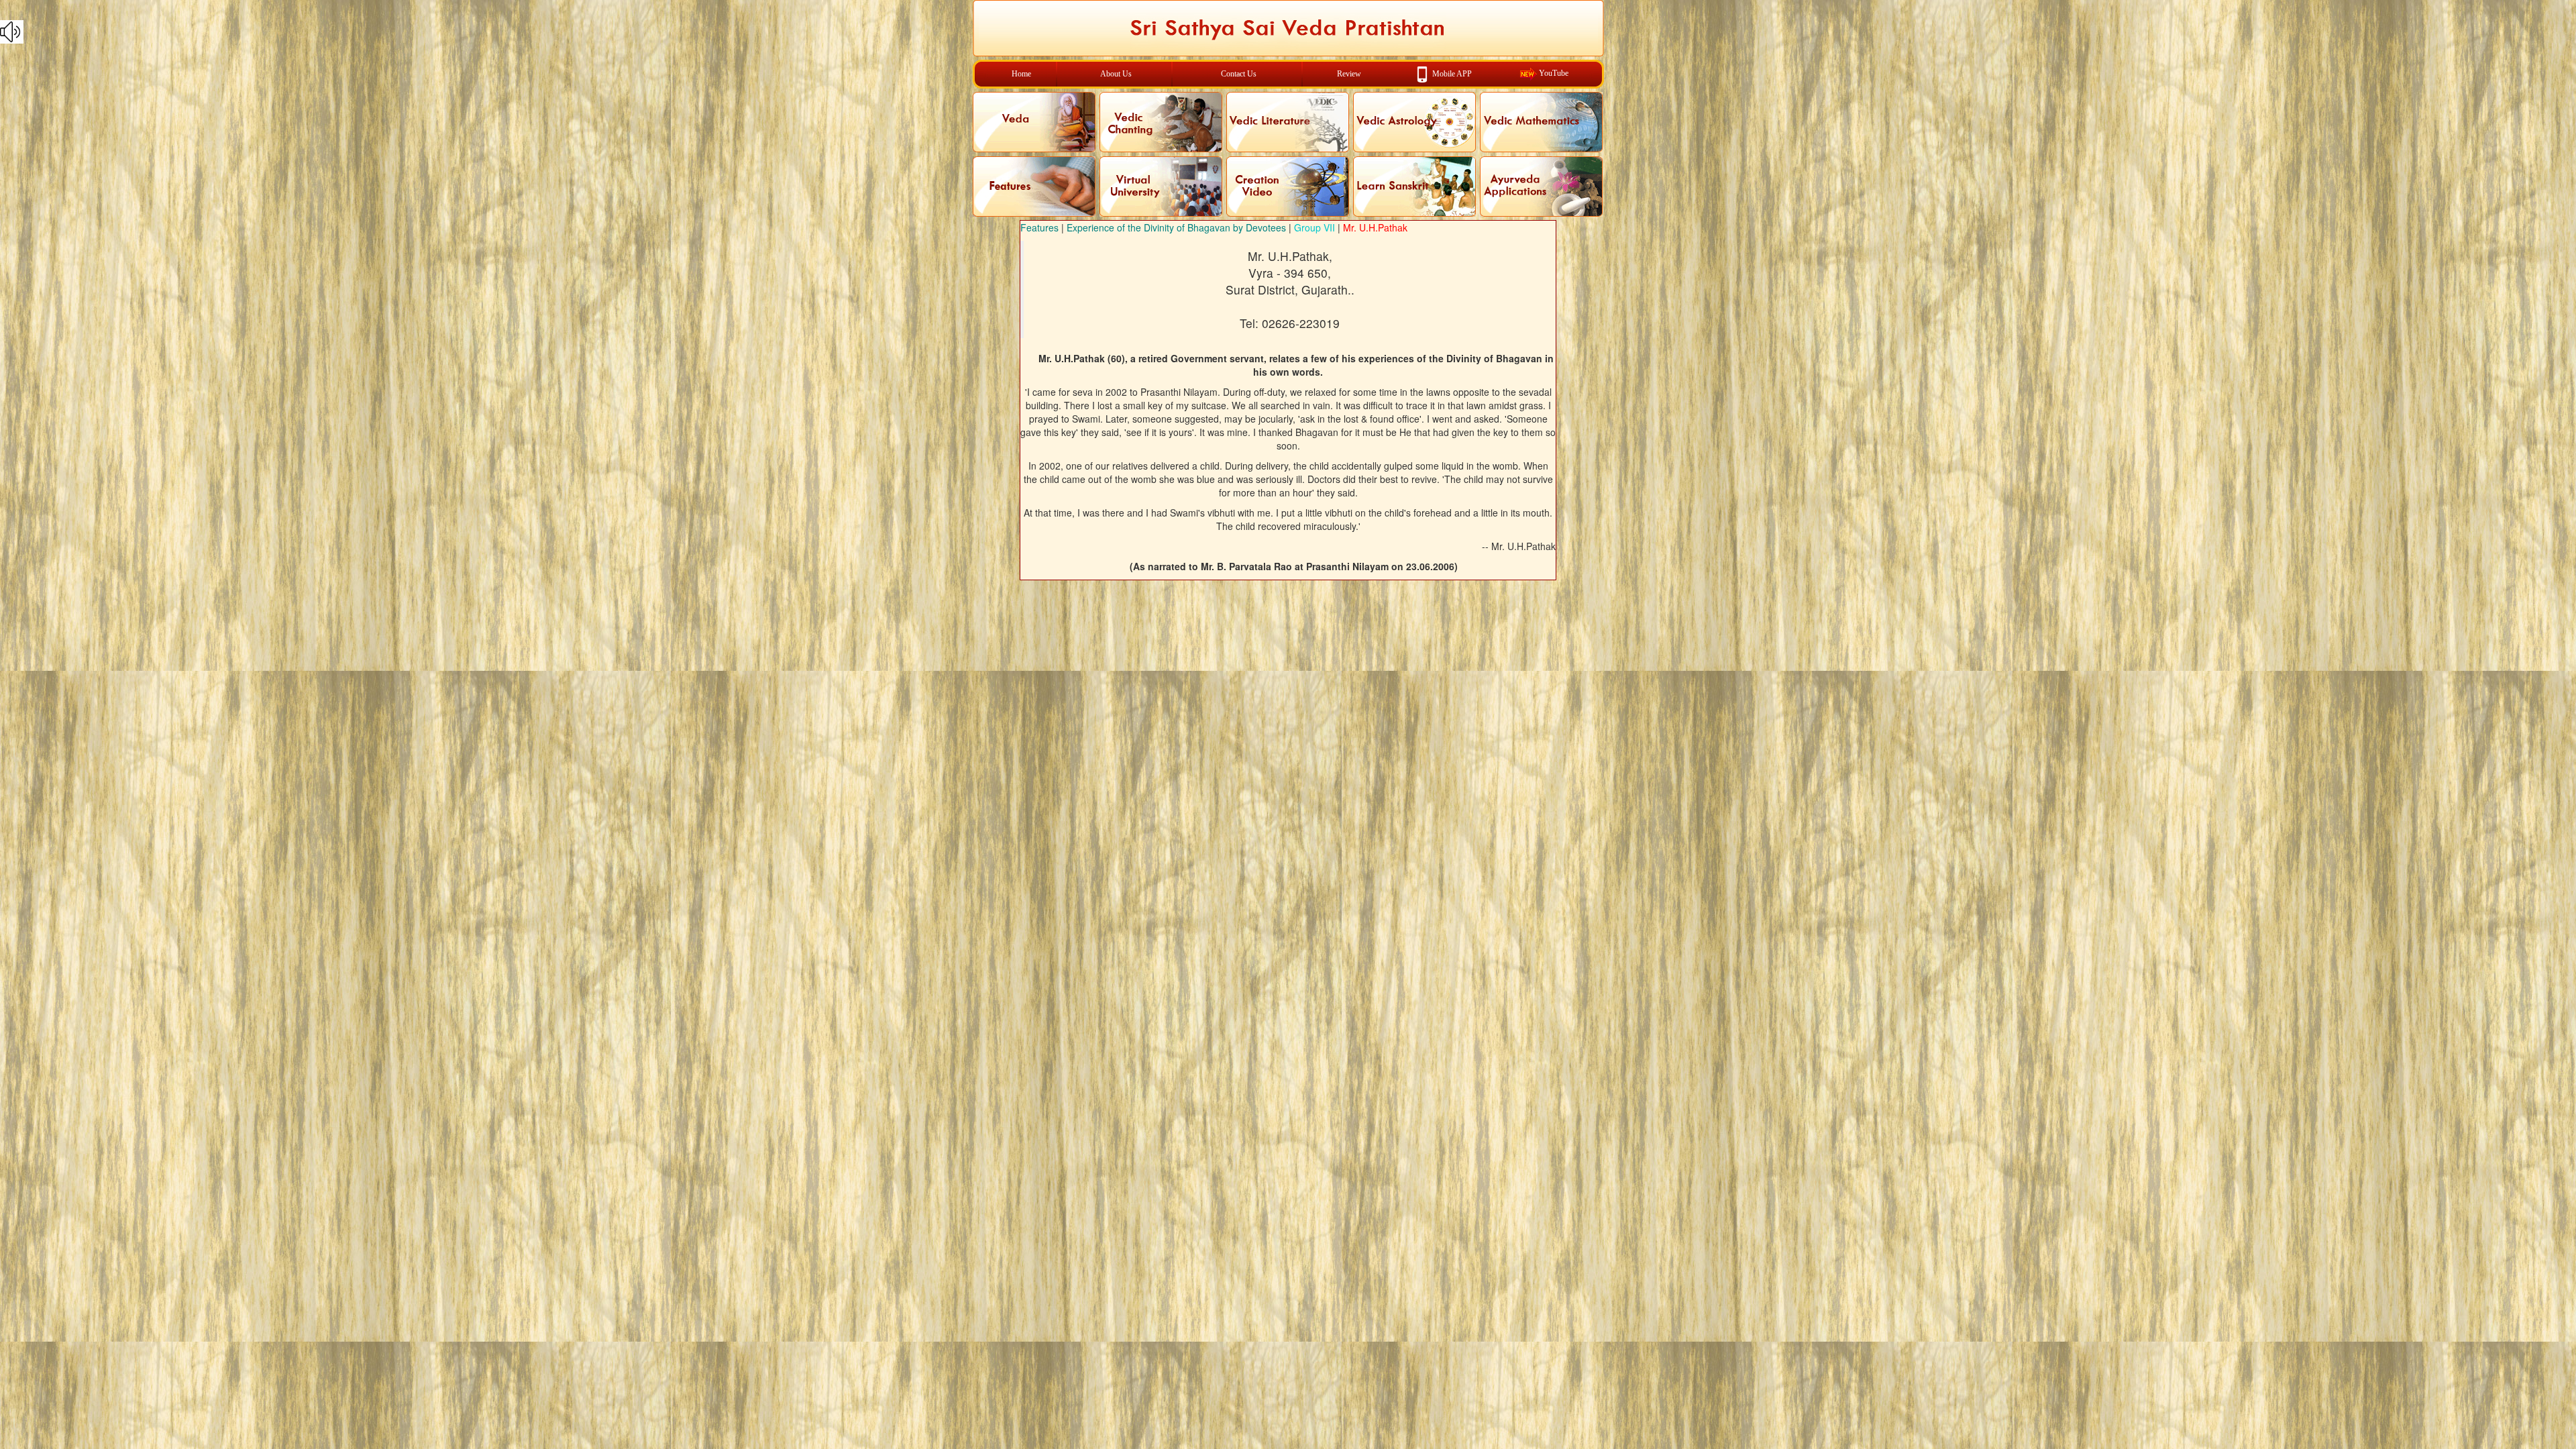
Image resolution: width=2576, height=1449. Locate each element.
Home (1021, 74)
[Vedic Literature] (1288, 122)
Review (1349, 74)
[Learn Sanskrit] (1414, 186)
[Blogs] (1034, 186)
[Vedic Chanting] (1161, 122)
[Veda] (1034, 122)
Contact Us (1239, 74)
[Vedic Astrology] (1414, 122)
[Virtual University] (1161, 186)
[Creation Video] (1288, 186)
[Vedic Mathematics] (1541, 122)
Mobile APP (1452, 73)
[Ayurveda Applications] (1541, 186)
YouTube (1554, 73)
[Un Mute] (1288, 32)
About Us (1116, 74)
